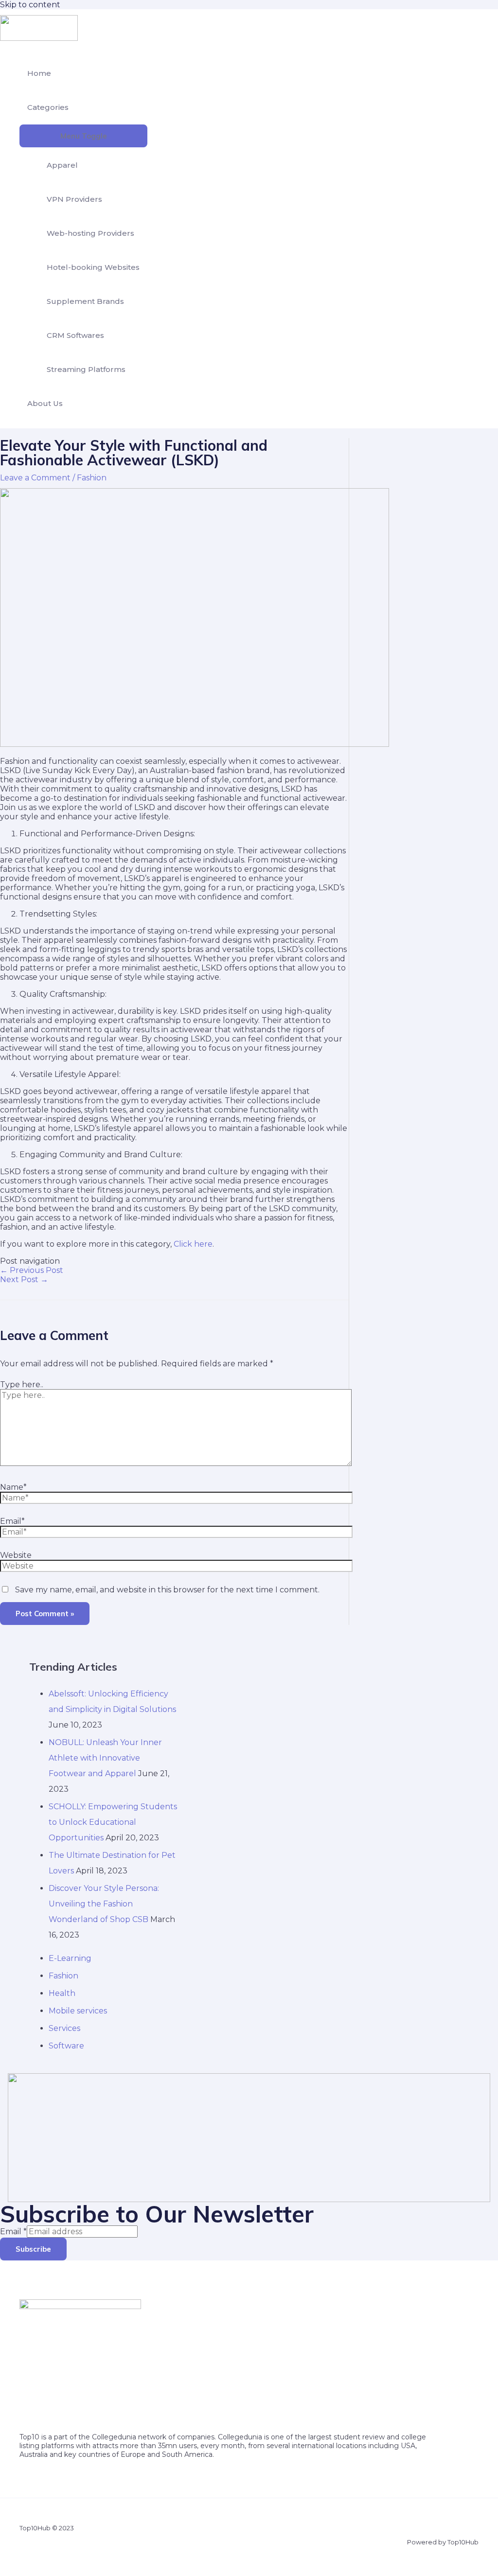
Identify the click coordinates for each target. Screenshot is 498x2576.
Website (16, 1555)
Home (39, 73)
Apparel (62, 165)
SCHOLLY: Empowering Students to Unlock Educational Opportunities (113, 1822)
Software (66, 2046)
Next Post (24, 1279)
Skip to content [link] (30, 5)
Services (64, 2028)
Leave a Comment (35, 478)
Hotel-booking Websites (93, 267)
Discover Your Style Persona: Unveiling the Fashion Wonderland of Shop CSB (104, 1904)
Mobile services (78, 2011)
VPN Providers (74, 199)
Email (13, 2232)
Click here (193, 1244)
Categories (48, 107)
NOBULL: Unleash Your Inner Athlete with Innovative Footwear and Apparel (105, 1758)
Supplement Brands (85, 301)
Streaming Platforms (86, 369)
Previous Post (32, 1270)
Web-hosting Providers (90, 233)
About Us (45, 403)
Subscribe (33, 2249)
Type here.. (22, 1385)
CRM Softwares (75, 335)
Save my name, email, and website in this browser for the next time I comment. (167, 1590)
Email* (12, 1521)
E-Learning (70, 1958)
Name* (13, 1487)
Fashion (92, 478)
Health (62, 1993)
